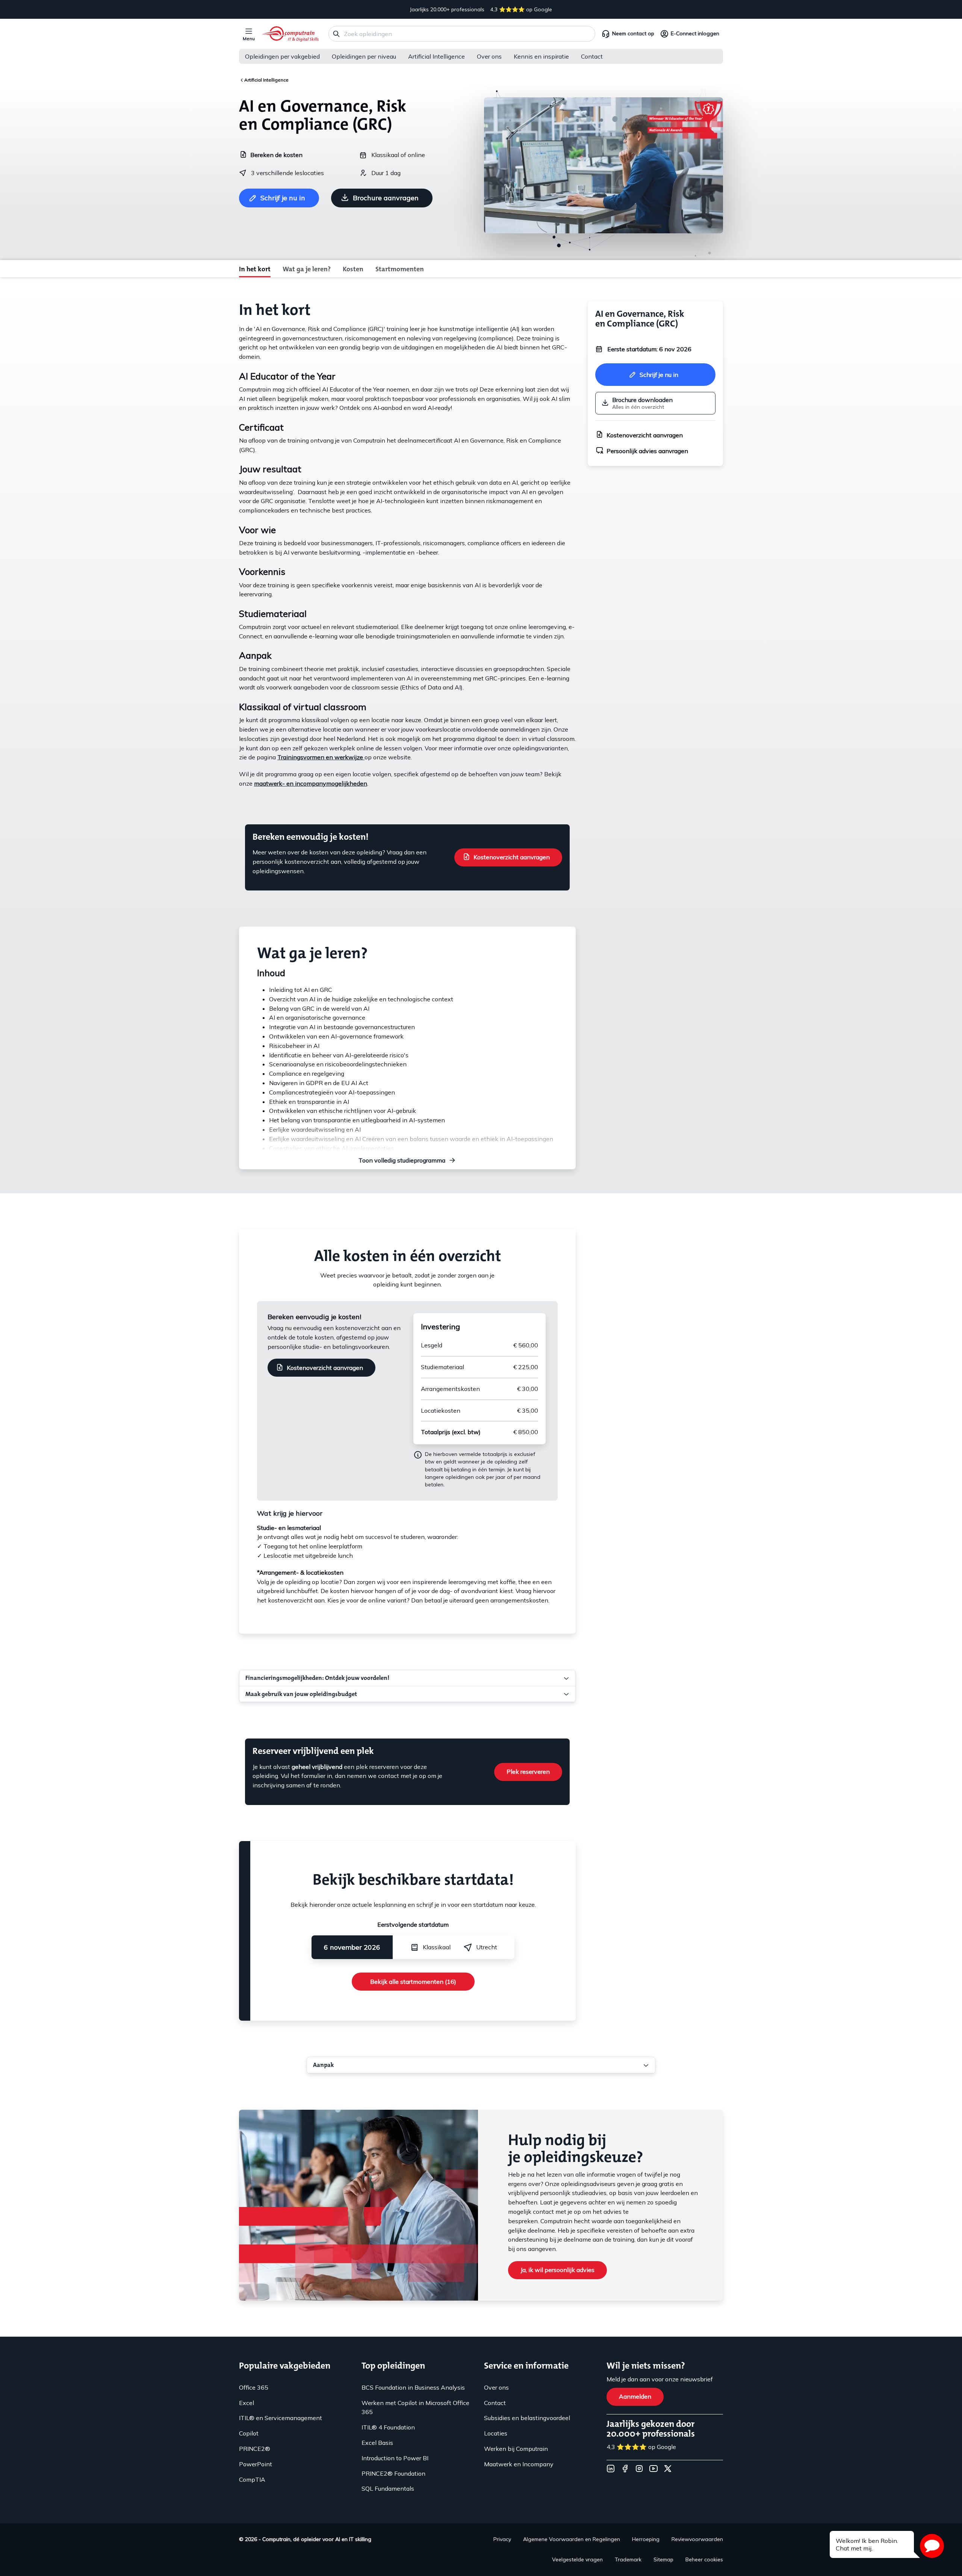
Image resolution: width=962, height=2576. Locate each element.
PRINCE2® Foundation (393, 2473)
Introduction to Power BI (395, 2458)
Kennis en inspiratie (541, 56)
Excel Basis (377, 2443)
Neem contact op (633, 33)
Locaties (496, 2433)
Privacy (502, 2539)
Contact (592, 56)
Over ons (489, 56)
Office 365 (254, 2387)
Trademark (628, 2559)
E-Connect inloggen (695, 33)
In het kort (255, 269)
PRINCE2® (255, 2449)
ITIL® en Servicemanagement (281, 2418)
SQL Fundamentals (388, 2488)
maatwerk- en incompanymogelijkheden (311, 783)
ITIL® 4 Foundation (388, 2427)
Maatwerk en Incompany (519, 2464)
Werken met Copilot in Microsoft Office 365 (415, 2407)
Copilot (249, 2433)
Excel (247, 2403)
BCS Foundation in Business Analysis (413, 2387)
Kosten (353, 269)
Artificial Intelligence (436, 56)
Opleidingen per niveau (364, 56)
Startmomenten (400, 269)
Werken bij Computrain (516, 2449)
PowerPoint (256, 2464)
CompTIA (252, 2479)
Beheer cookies (704, 2559)
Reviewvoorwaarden (697, 2539)
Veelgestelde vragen (577, 2559)
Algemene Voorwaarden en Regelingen (572, 2539)
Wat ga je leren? (307, 269)
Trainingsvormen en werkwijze (321, 757)
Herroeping (646, 2539)
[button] (932, 2546)
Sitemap (663, 2559)
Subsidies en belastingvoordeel (527, 2418)
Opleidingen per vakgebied (282, 56)
